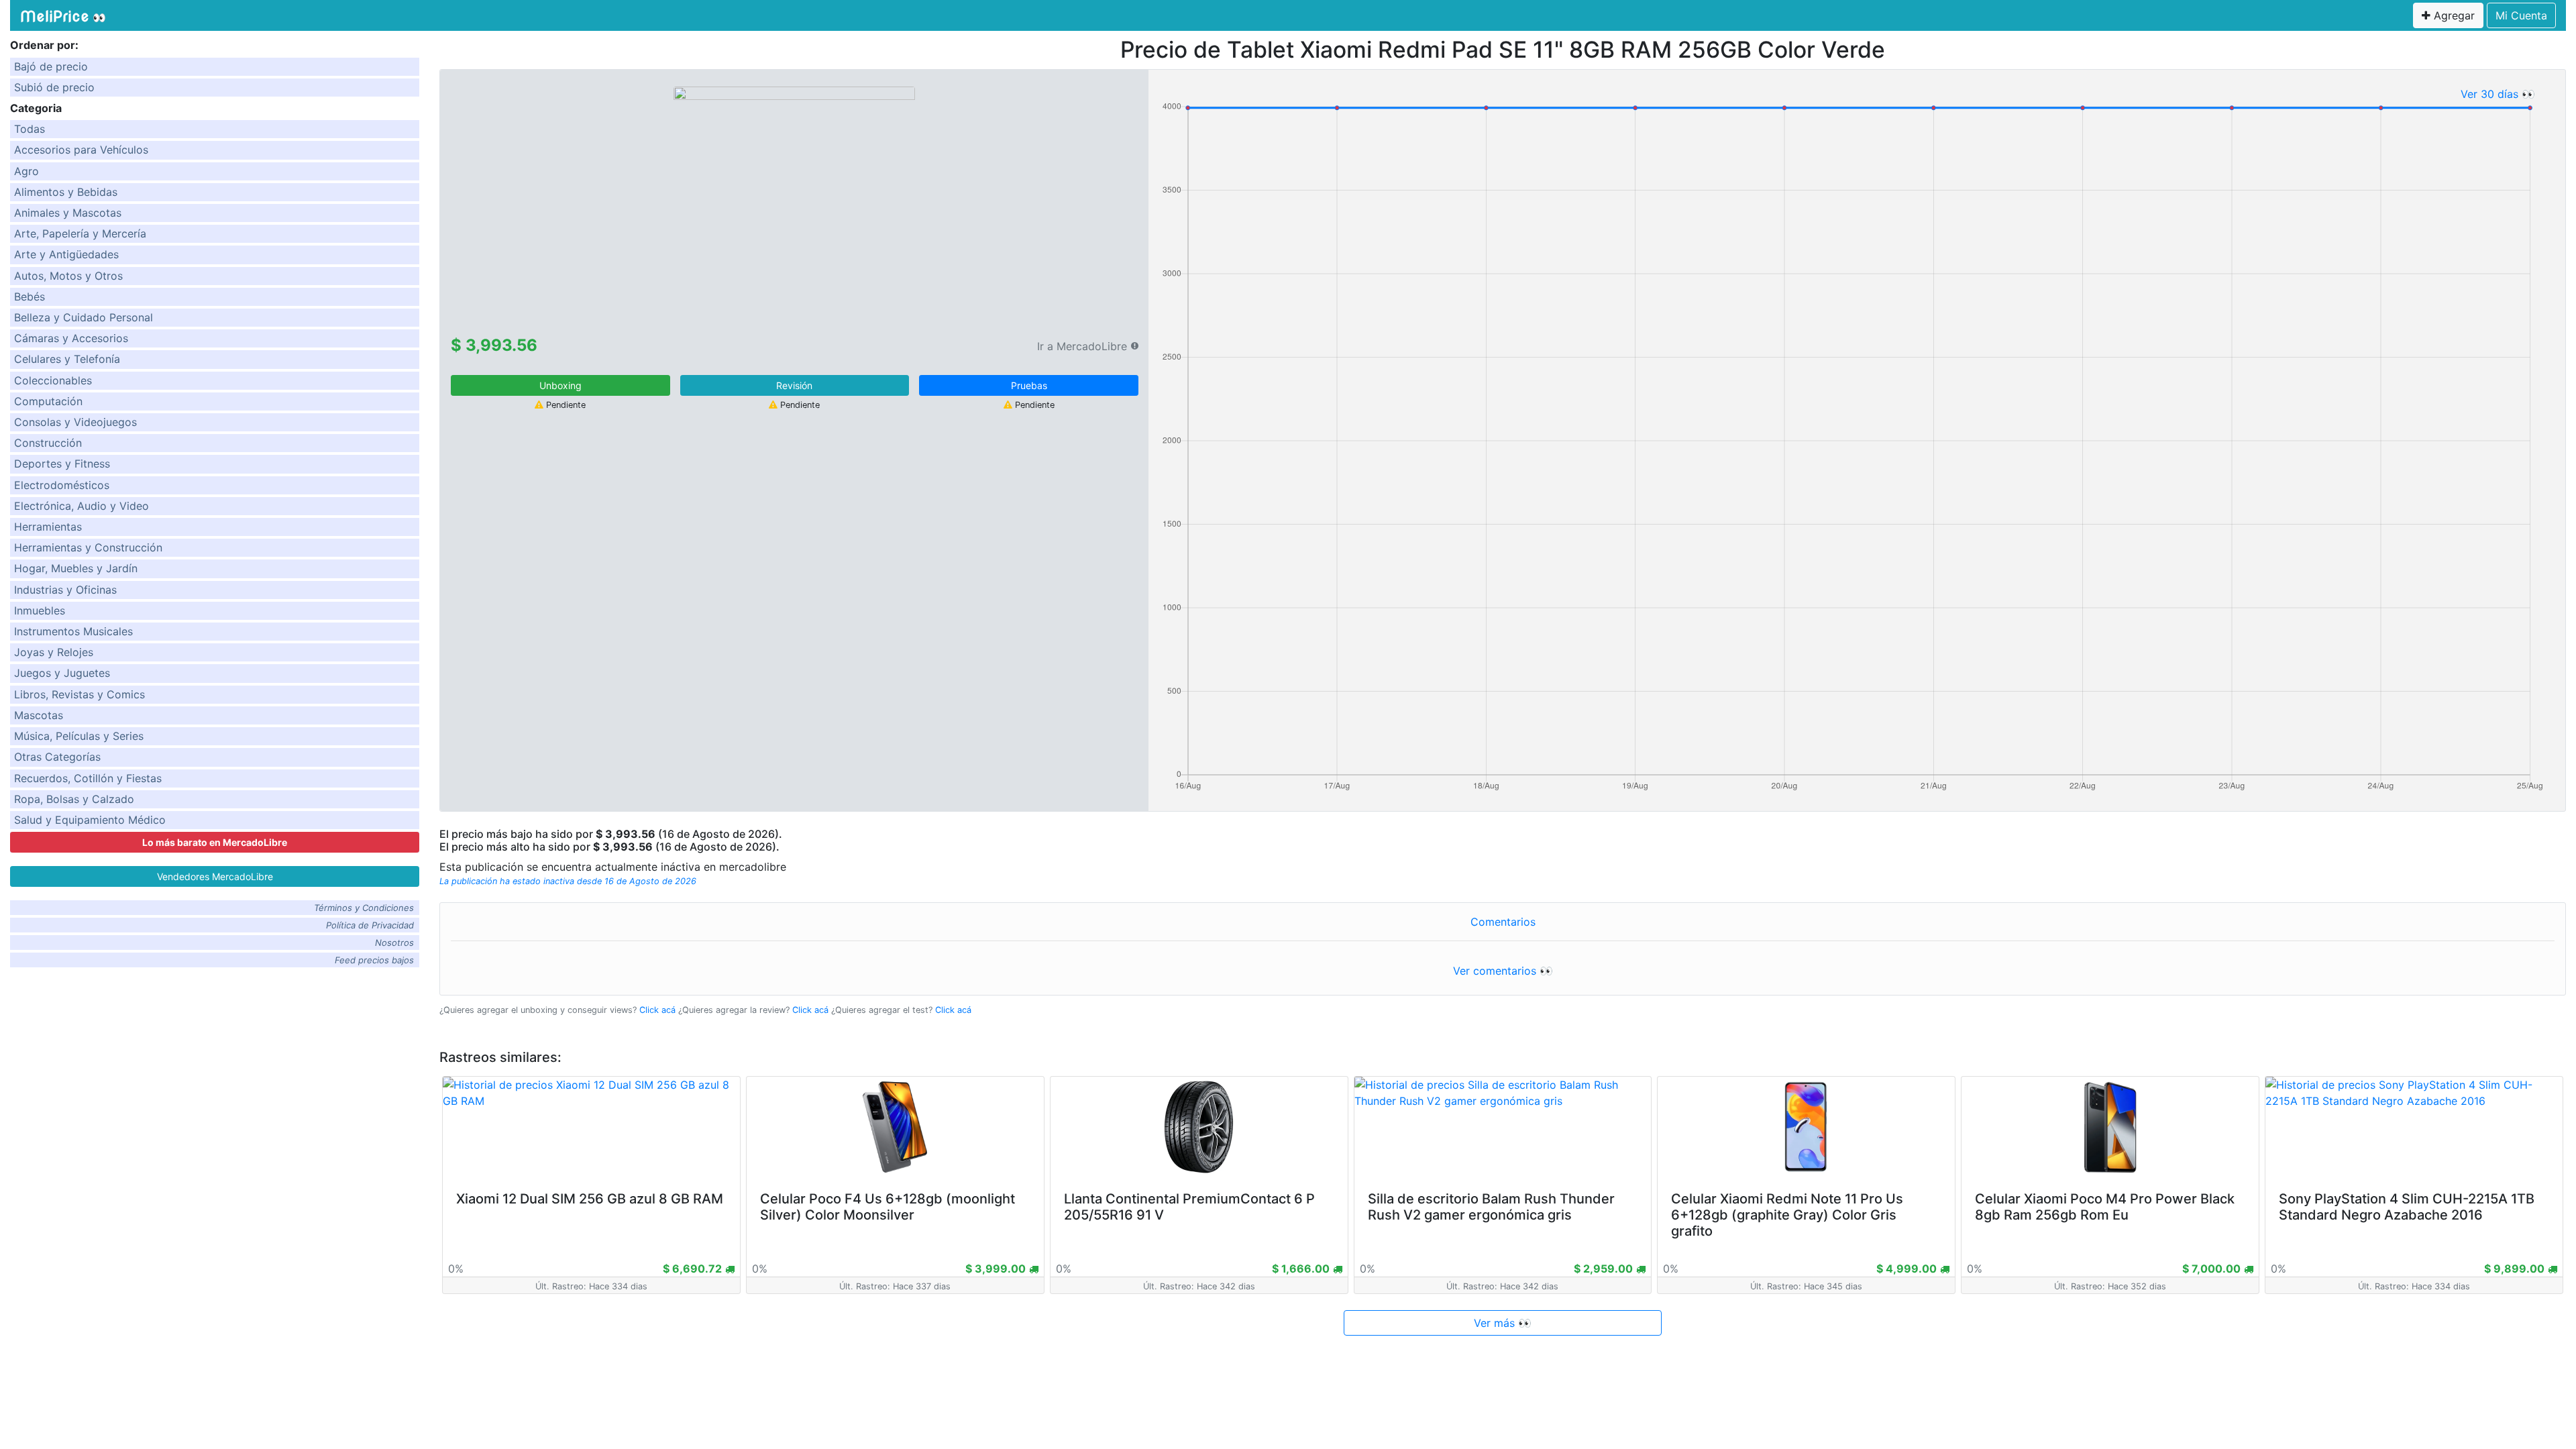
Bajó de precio (51, 66)
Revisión (794, 385)
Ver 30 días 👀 (2498, 94)
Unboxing (560, 385)
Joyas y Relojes (54, 652)
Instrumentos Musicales (73, 631)
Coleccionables (53, 380)
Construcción (48, 443)
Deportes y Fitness (62, 464)
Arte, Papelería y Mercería (80, 233)
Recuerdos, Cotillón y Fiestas (88, 778)
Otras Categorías (57, 757)
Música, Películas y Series (79, 736)
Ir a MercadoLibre (1082, 346)
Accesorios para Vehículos (81, 150)
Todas (30, 129)
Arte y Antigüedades (66, 254)
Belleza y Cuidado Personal (84, 317)
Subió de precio (54, 87)
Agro (26, 171)
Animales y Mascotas (68, 213)
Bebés (30, 297)
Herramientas (48, 527)
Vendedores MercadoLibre (215, 876)
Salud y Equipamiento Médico (90, 820)
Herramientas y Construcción (88, 547)
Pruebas (1029, 385)
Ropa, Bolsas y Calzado (74, 799)
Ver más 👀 (1503, 1323)
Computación (48, 401)
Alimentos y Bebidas (66, 192)
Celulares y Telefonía (67, 359)
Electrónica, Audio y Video (82, 506)
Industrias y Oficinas (65, 590)
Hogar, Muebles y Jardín (76, 568)
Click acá (657, 1010)
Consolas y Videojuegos (75, 422)
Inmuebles (40, 610)
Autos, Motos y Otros (68, 276)
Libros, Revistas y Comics (79, 694)
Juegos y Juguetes (62, 673)
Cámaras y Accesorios (71, 338)
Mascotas (39, 715)
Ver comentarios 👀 (1503, 971)
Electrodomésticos (62, 485)
